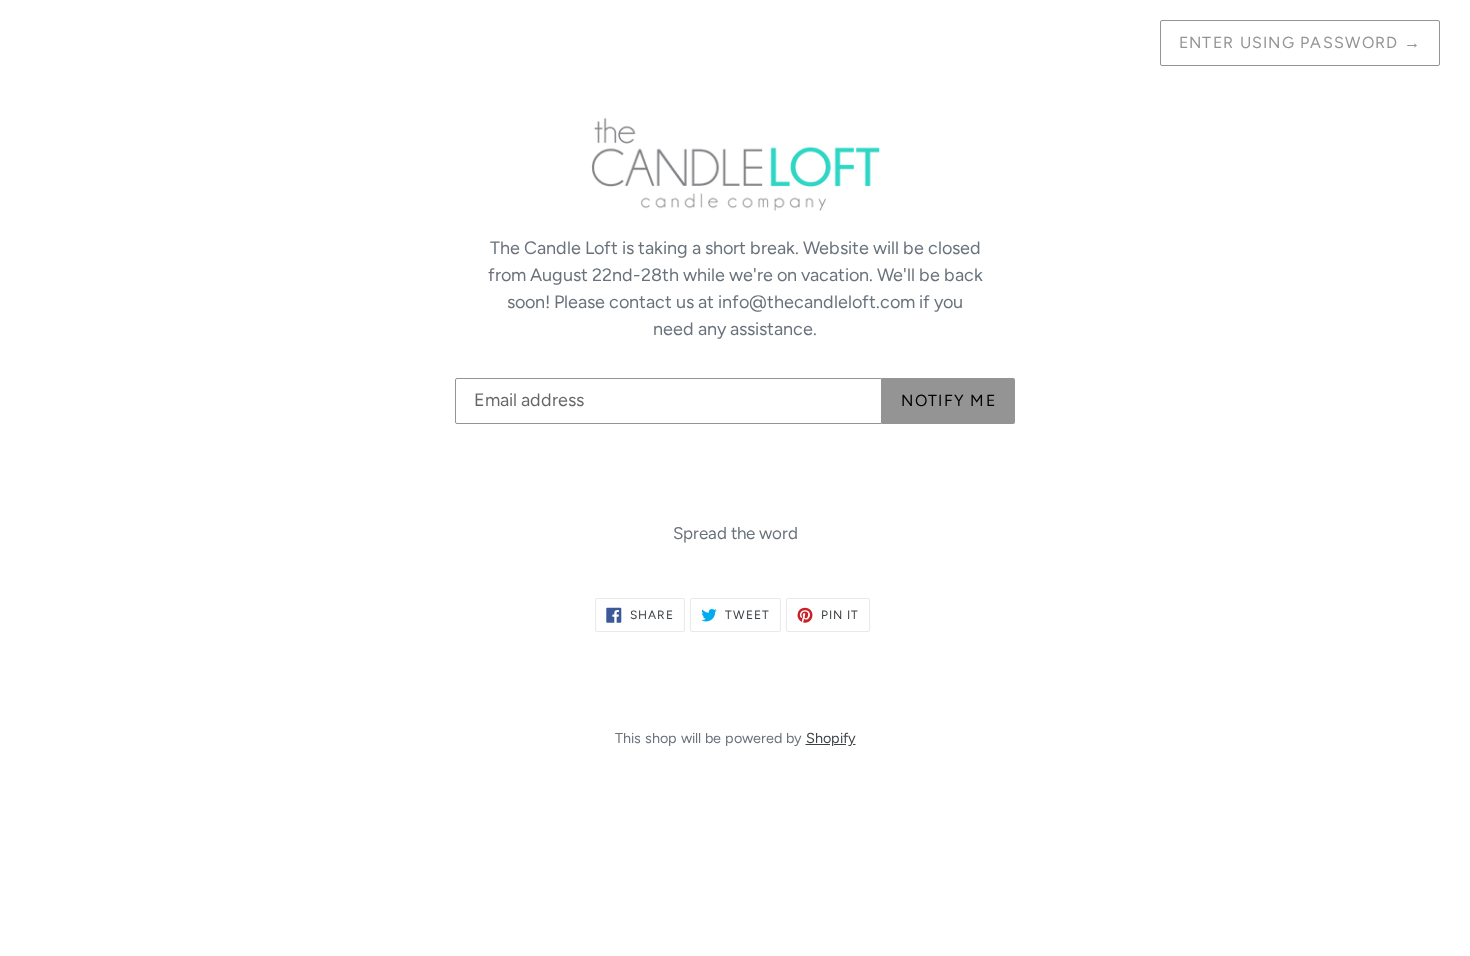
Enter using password (1300, 42)
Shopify (831, 738)
